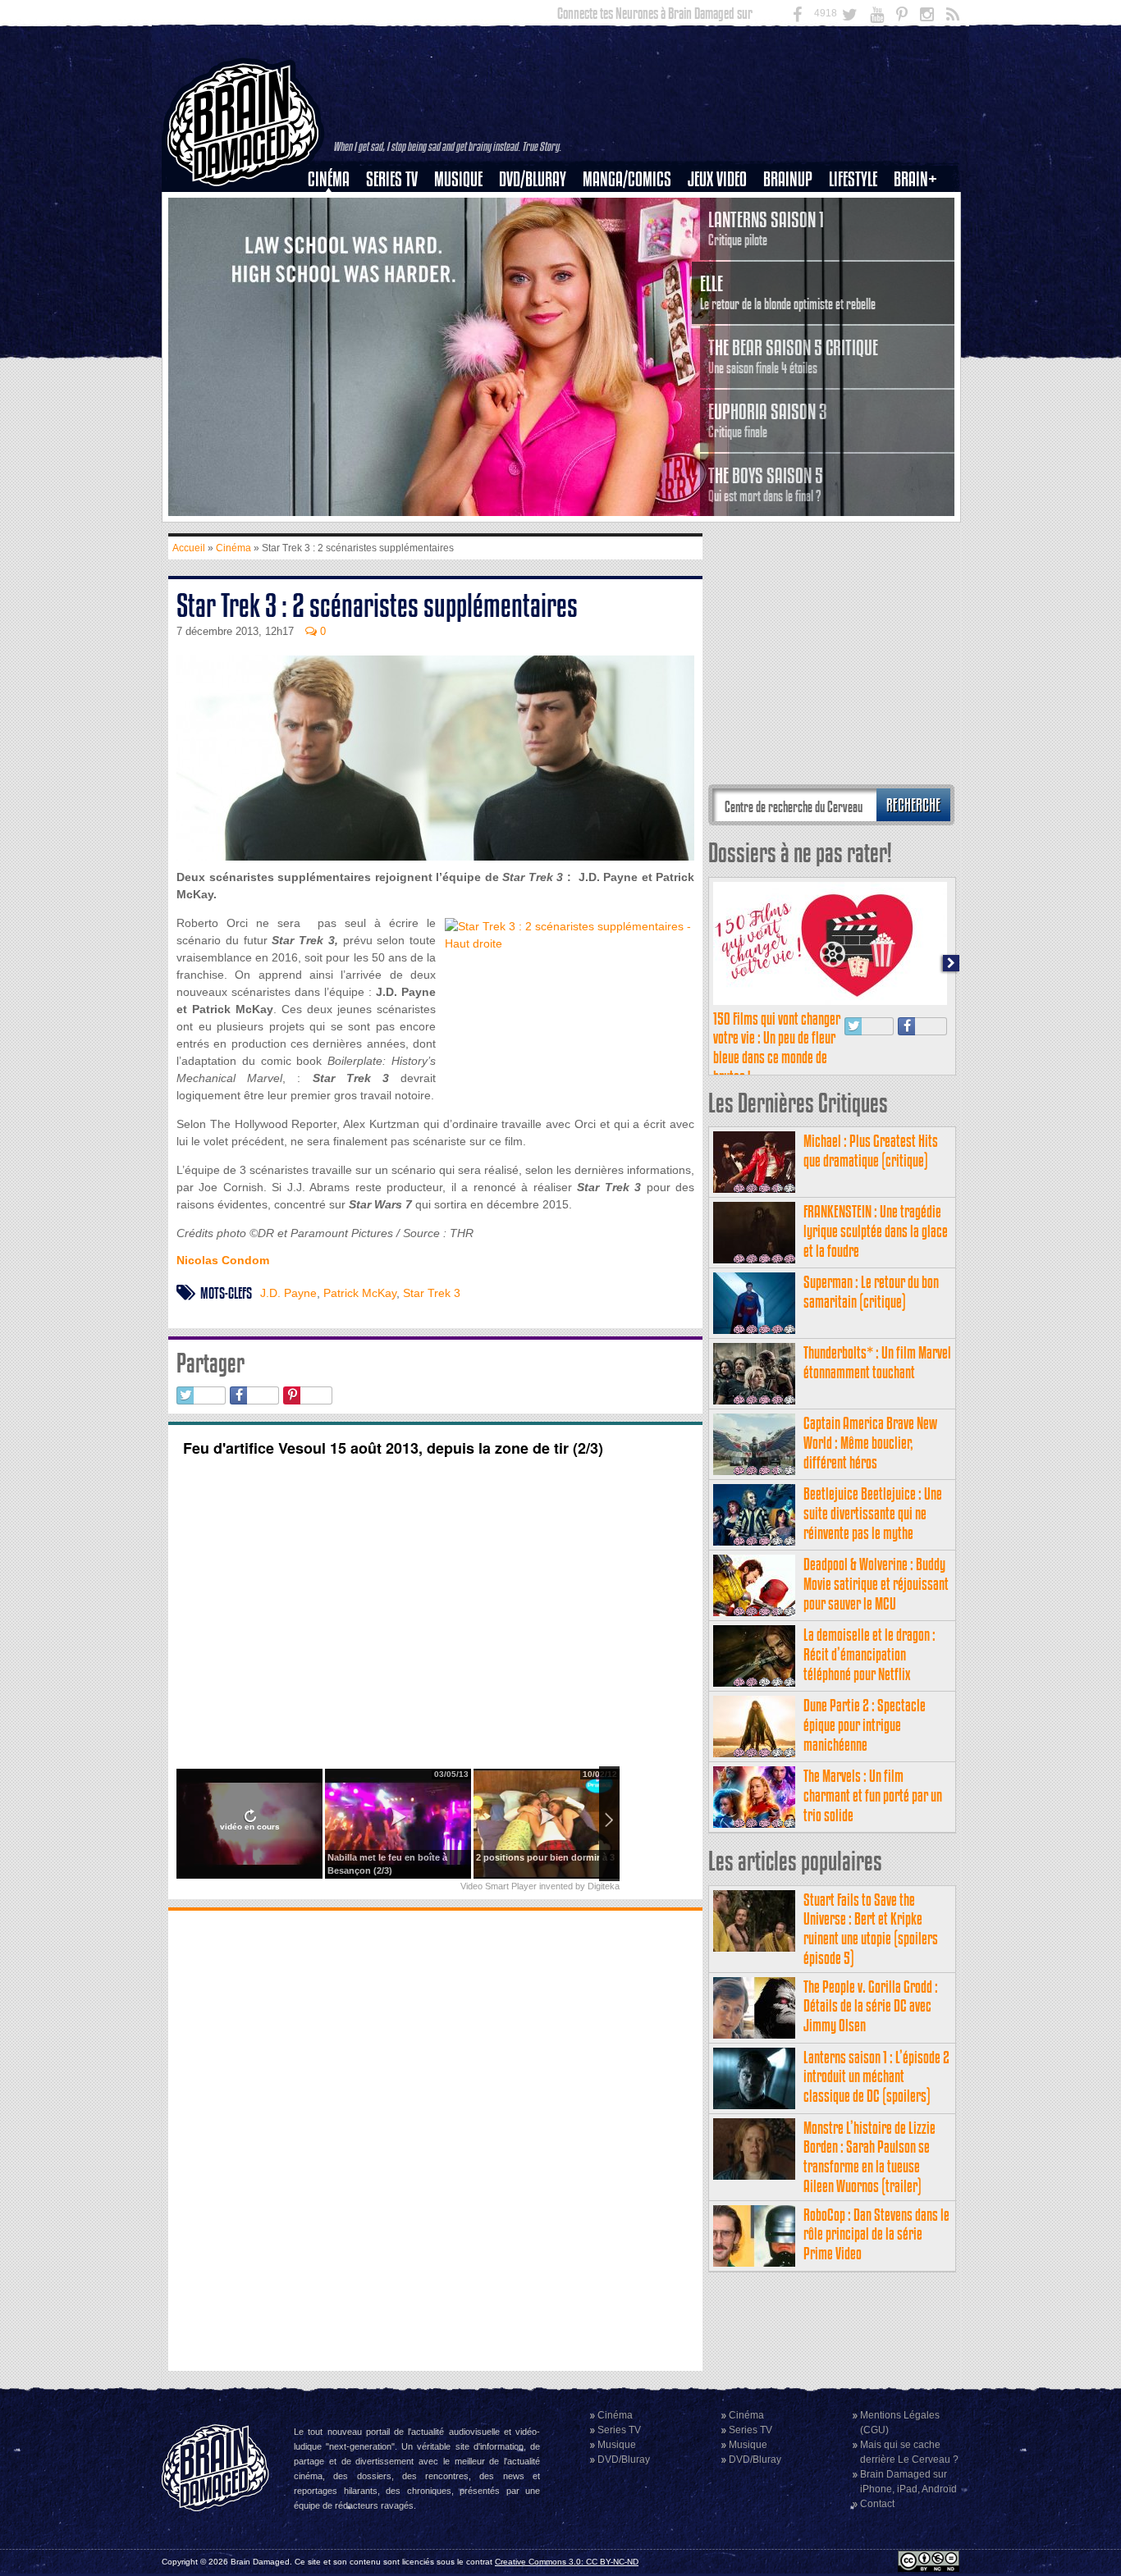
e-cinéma (336, 263)
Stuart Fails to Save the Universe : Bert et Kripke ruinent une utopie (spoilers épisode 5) (871, 1929)
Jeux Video (717, 179)
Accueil (189, 548)
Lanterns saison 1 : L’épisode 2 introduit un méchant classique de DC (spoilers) (876, 2077)
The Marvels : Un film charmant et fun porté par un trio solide (873, 1795)
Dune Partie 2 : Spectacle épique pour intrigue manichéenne (865, 1725)
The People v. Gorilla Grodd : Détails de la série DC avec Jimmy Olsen (871, 2006)
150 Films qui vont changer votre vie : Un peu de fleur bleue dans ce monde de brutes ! (777, 1048)
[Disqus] (435, 2139)
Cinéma (329, 179)
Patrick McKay (360, 1293)
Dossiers (335, 235)
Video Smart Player (499, 1886)
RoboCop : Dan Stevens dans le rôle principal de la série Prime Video (876, 2234)
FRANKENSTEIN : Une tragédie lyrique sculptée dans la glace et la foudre (876, 1231)
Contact (877, 2504)
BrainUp (788, 179)
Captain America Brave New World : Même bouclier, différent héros (870, 1443)
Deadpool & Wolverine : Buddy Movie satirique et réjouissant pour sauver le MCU (876, 1584)
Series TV (392, 179)
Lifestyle (853, 179)
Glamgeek (858, 235)
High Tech (858, 263)
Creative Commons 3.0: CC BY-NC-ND (567, 2562)
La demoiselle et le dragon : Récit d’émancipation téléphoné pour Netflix (869, 1654)
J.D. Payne (288, 1293)
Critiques (336, 208)
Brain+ (915, 179)
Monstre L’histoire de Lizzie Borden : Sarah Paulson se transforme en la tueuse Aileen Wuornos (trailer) (869, 2157)
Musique (458, 179)
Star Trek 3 (432, 1293)
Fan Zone (921, 208)
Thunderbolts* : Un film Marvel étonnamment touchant (877, 1362)
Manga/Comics (627, 179)
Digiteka (604, 1886)
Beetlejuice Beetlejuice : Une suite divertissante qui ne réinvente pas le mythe (873, 1513)
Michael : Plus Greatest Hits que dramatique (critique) (871, 1151)
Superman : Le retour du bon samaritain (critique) (871, 1292)
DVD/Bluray (533, 179)
